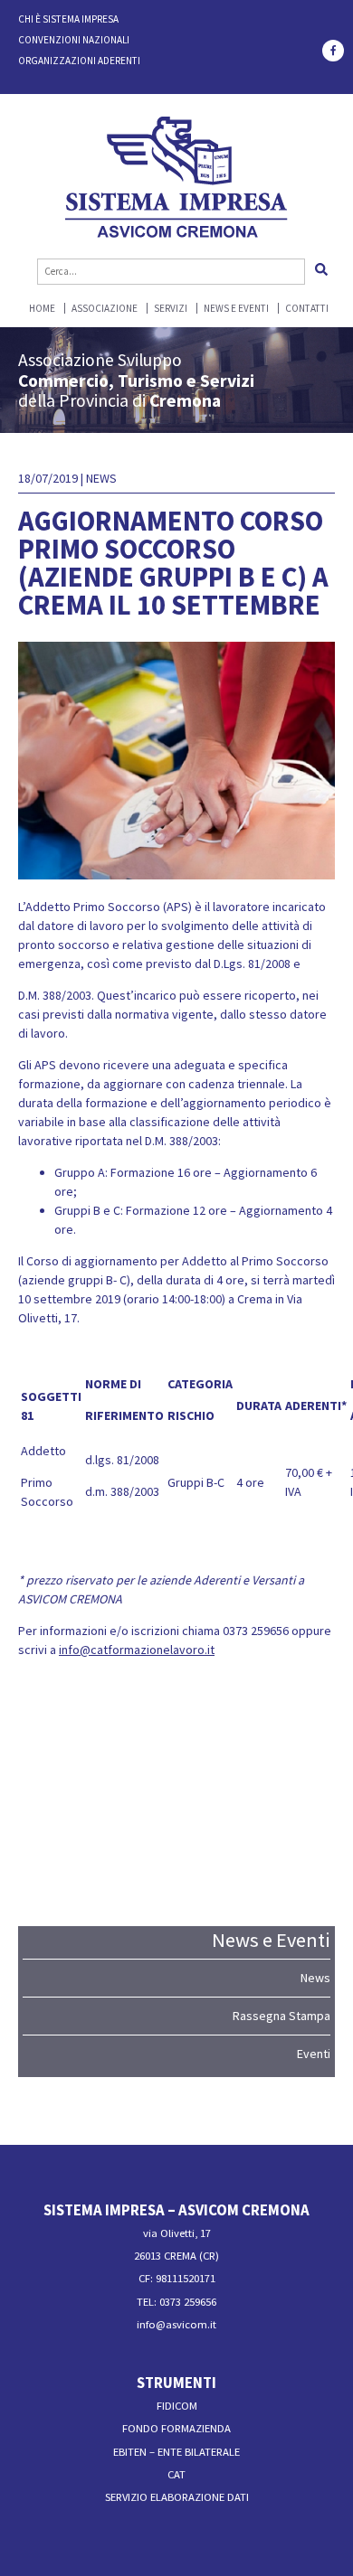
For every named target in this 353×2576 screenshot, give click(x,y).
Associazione (105, 309)
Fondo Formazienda (176, 2428)
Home (42, 309)
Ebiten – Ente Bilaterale (176, 2452)
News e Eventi (236, 309)
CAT (176, 2474)
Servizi (171, 309)
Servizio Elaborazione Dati (177, 2497)
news (101, 478)
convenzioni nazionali (74, 40)
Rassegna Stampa (281, 2016)
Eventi (314, 2054)
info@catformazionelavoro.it (137, 1650)
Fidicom (177, 2406)
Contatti (307, 309)
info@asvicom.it (176, 2324)
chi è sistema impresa (68, 19)
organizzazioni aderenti (79, 61)
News (315, 1978)
